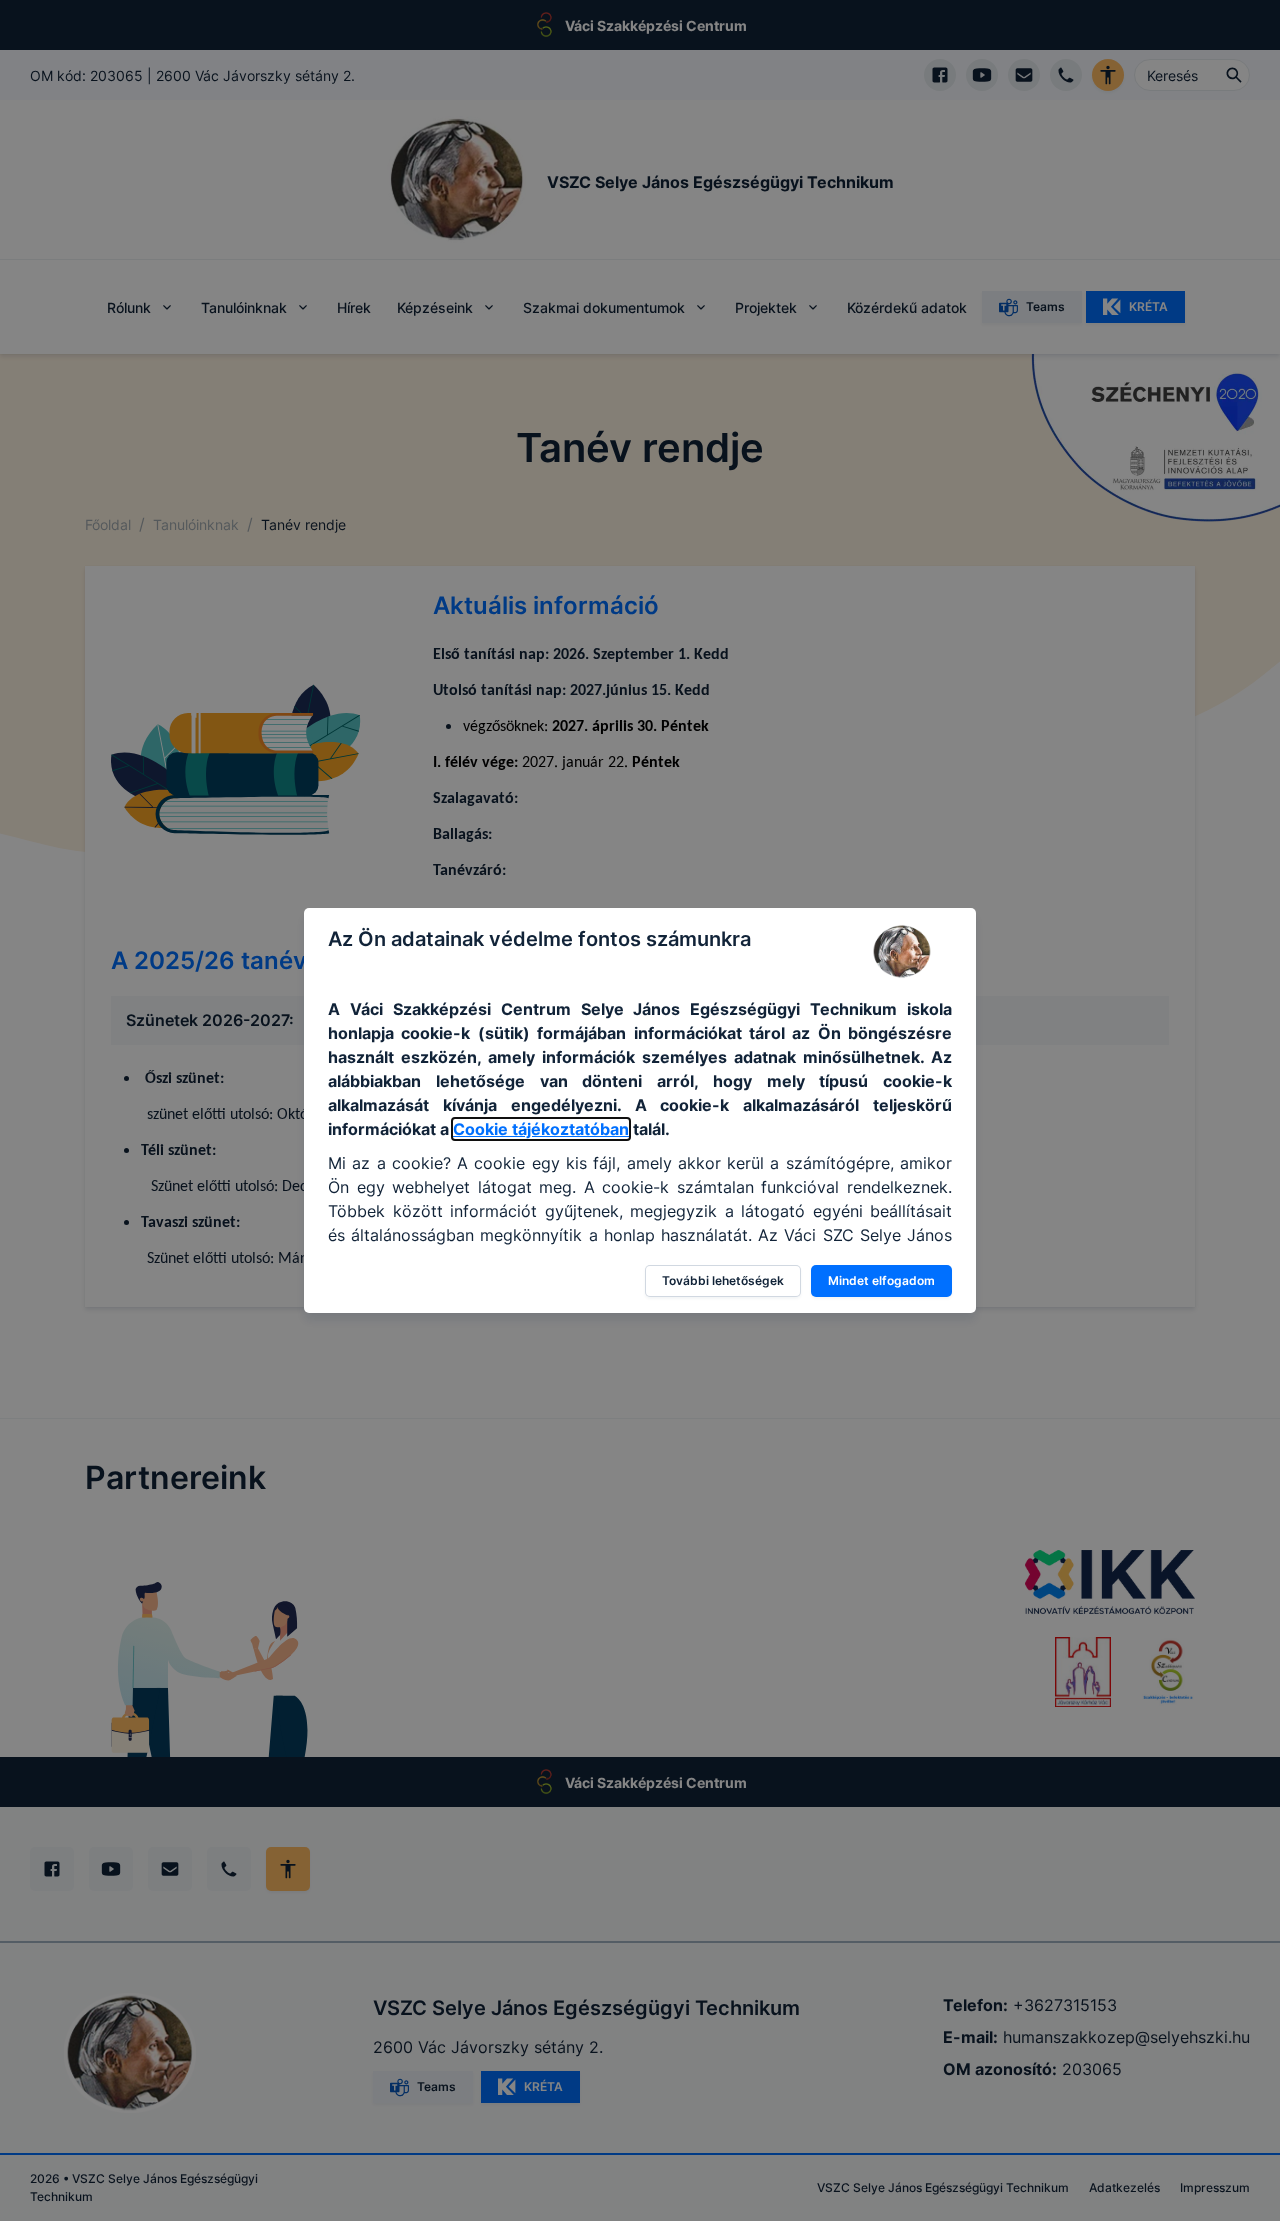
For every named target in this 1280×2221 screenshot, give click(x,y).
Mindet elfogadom (881, 1280)
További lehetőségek (723, 1280)
